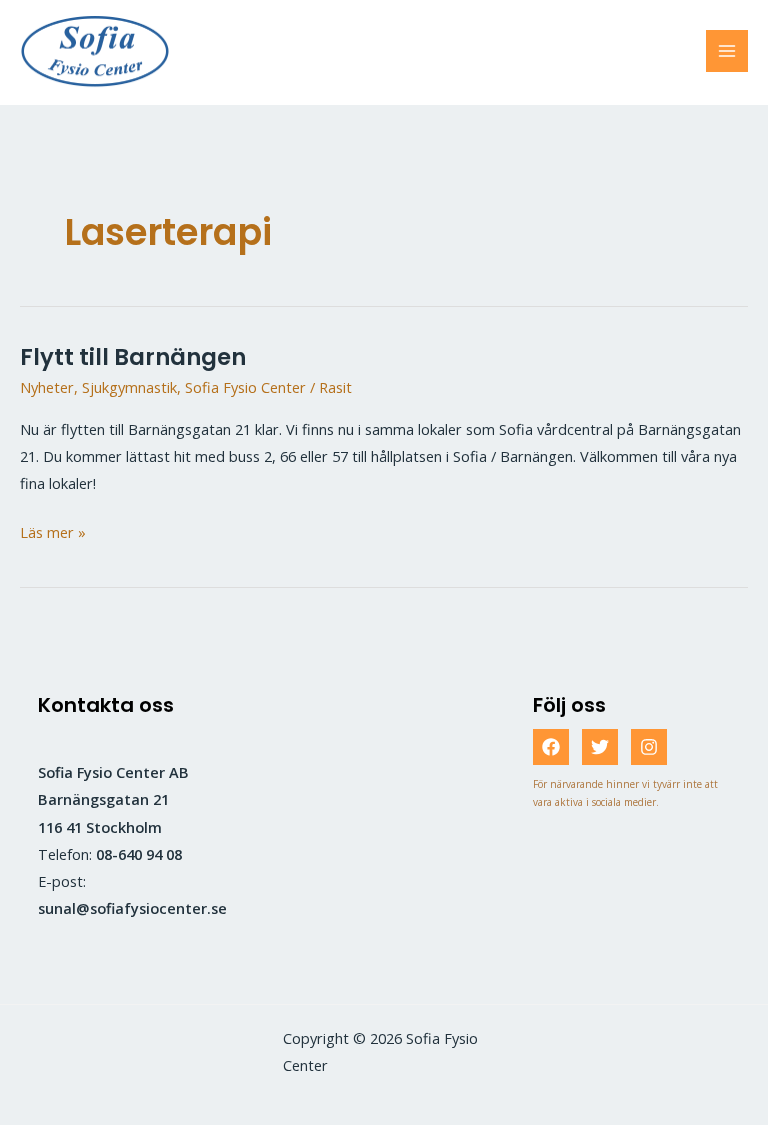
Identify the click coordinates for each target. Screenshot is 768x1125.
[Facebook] (551, 747)
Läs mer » (53, 533)
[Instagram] (649, 747)
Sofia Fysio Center (245, 387)
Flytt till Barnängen (133, 357)
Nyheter (47, 387)
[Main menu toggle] (727, 51)
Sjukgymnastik (129, 387)
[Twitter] (600, 747)
